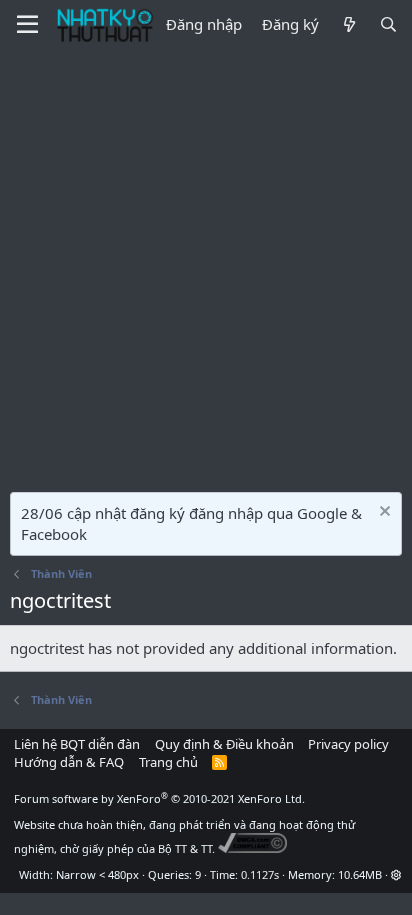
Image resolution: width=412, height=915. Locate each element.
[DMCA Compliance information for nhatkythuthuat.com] (252, 848)
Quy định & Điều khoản (224, 744)
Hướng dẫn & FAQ (69, 762)
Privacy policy (348, 744)
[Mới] (348, 24)
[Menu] (27, 25)
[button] (396, 874)
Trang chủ (168, 762)
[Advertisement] (206, 266)
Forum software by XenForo (159, 798)
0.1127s (260, 874)
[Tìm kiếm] (388, 24)
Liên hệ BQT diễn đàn (77, 744)
